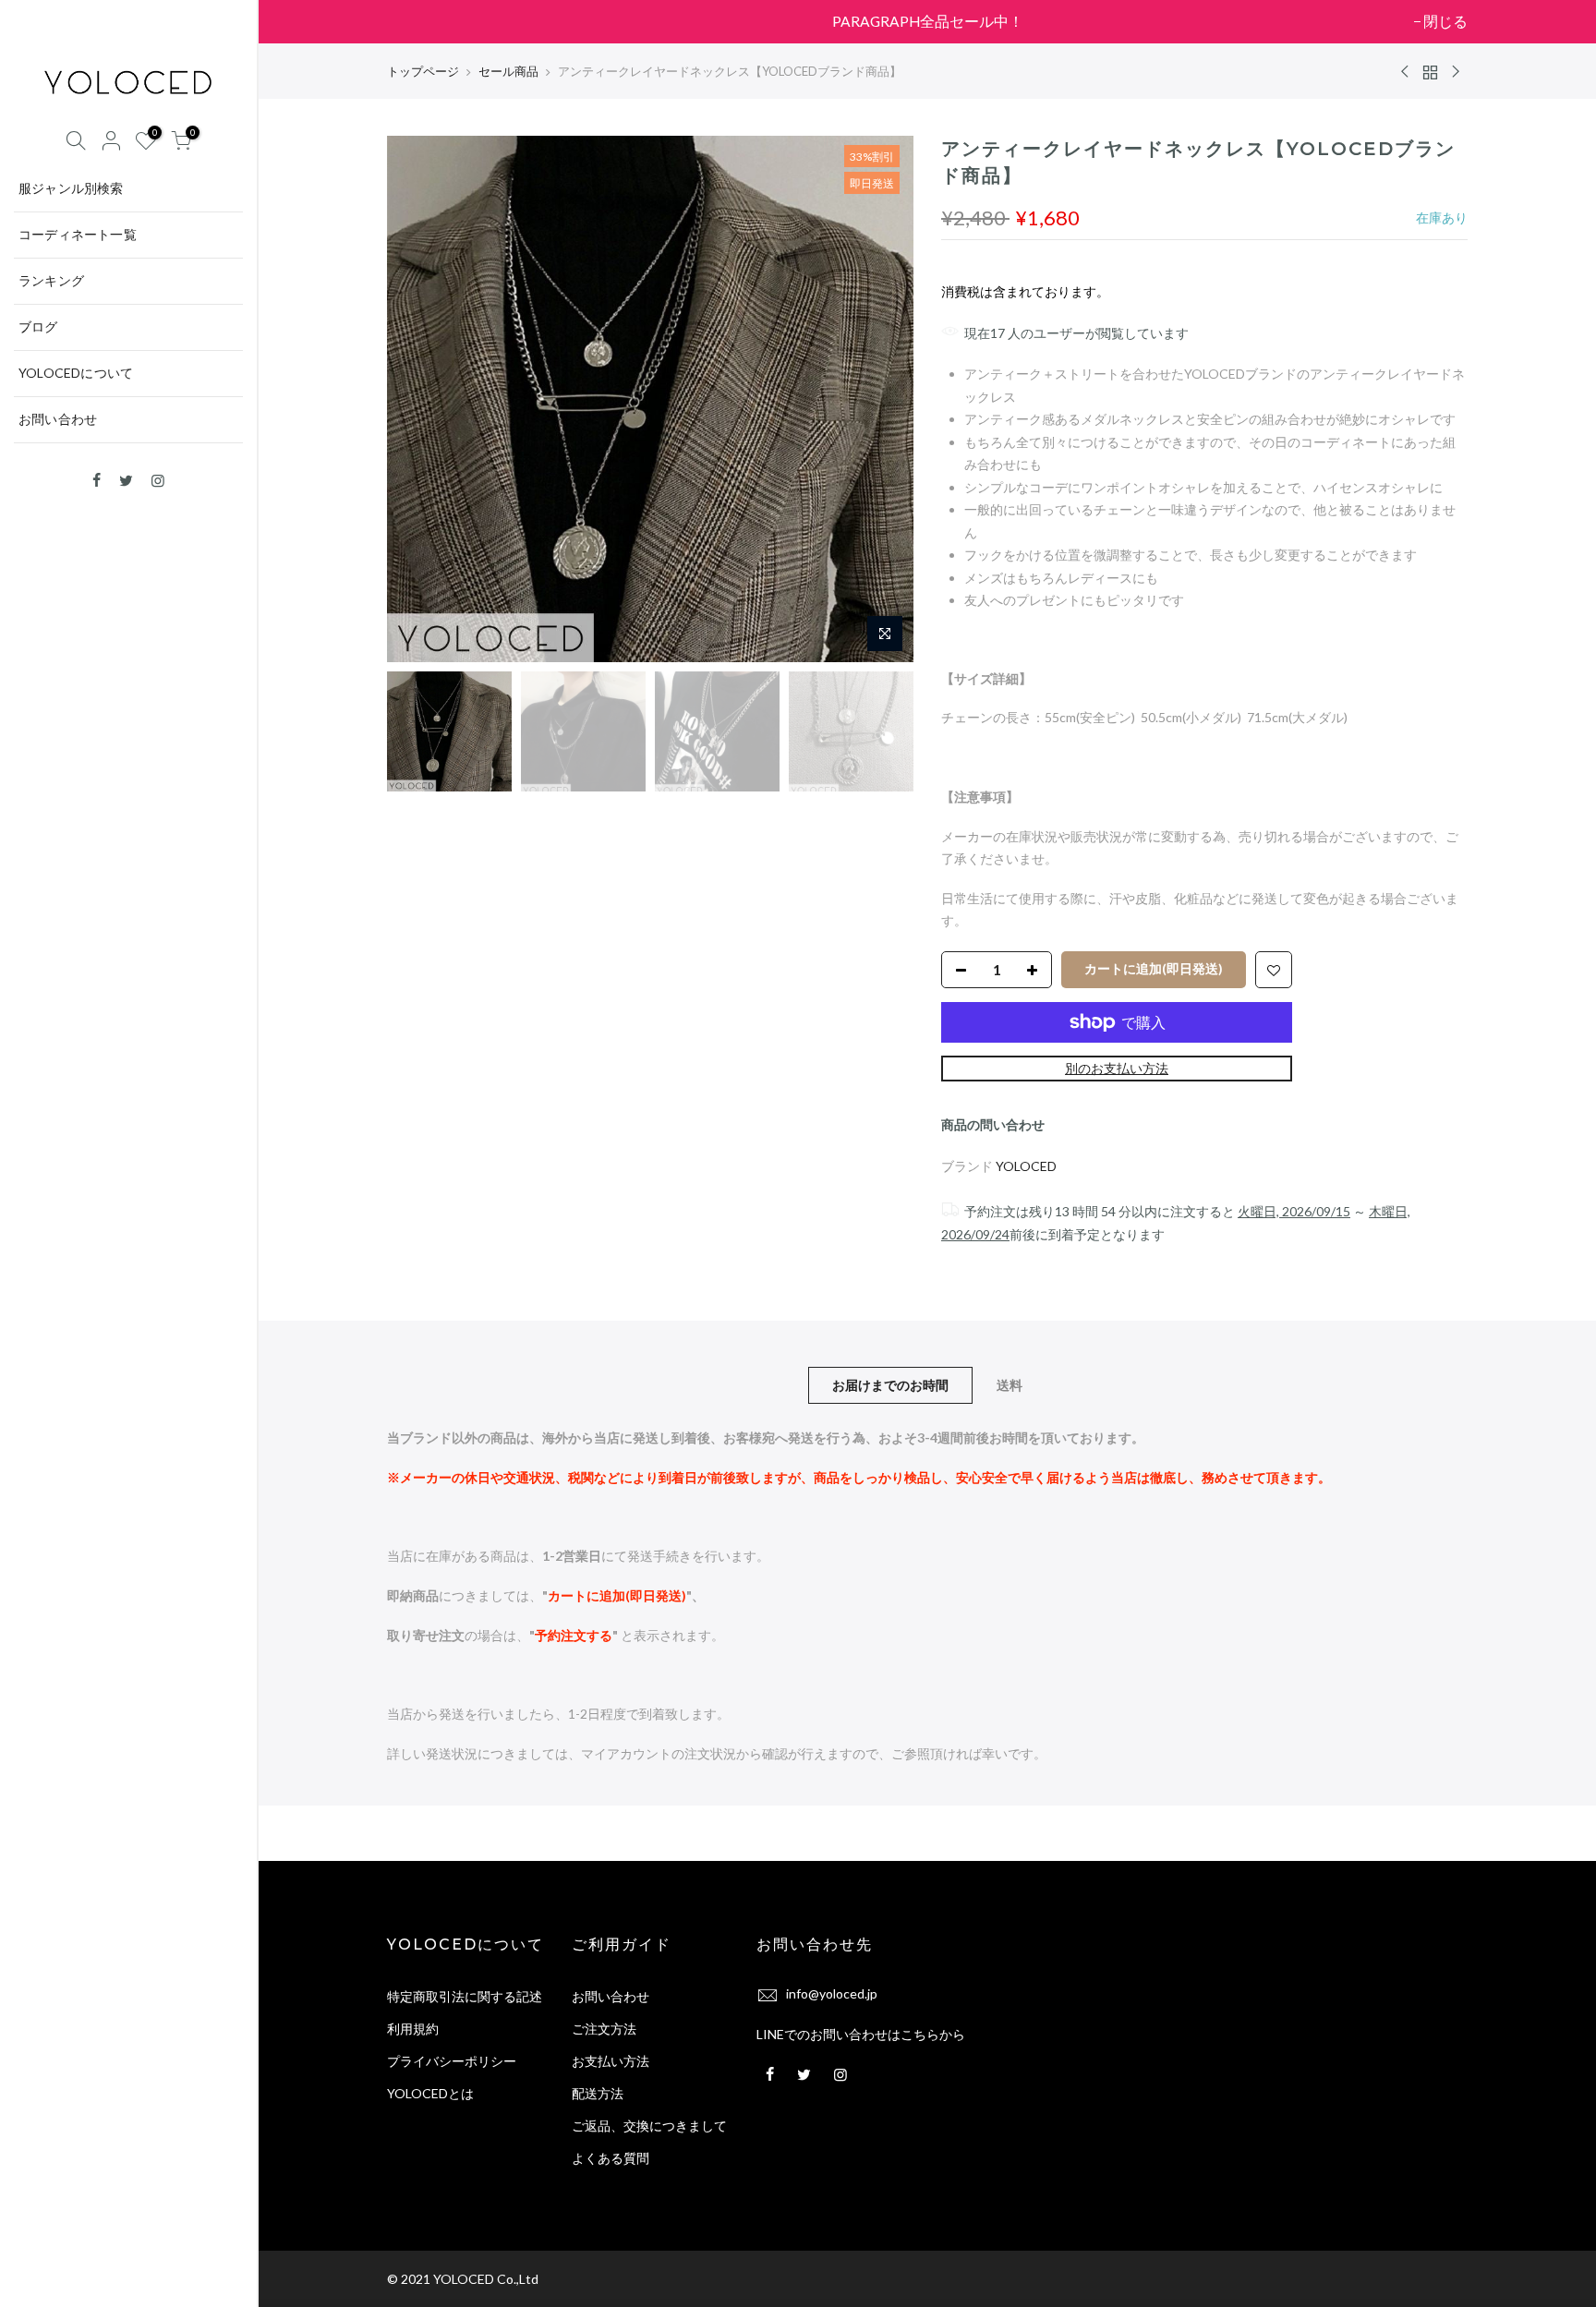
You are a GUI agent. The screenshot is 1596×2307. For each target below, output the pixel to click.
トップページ (423, 71)
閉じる (418, 21)
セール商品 (508, 71)
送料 (1010, 1385)
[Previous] (419, 399)
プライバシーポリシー (452, 2061)
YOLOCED (1026, 1166)
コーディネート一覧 (78, 234)
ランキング (51, 280)
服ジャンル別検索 (71, 188)
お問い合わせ (58, 419)
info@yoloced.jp (832, 1993)
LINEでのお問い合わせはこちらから (861, 2034)
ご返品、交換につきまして (649, 2126)
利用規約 (413, 2029)
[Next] (881, 399)
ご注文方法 (604, 2029)
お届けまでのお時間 (890, 1385)
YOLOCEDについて (76, 373)
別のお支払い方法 (1117, 1068)
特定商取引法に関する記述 (465, 1996)
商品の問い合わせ (993, 1124)
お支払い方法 (611, 2061)
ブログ (38, 326)
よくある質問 (611, 2158)
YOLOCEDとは (430, 2093)
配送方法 (598, 2093)
